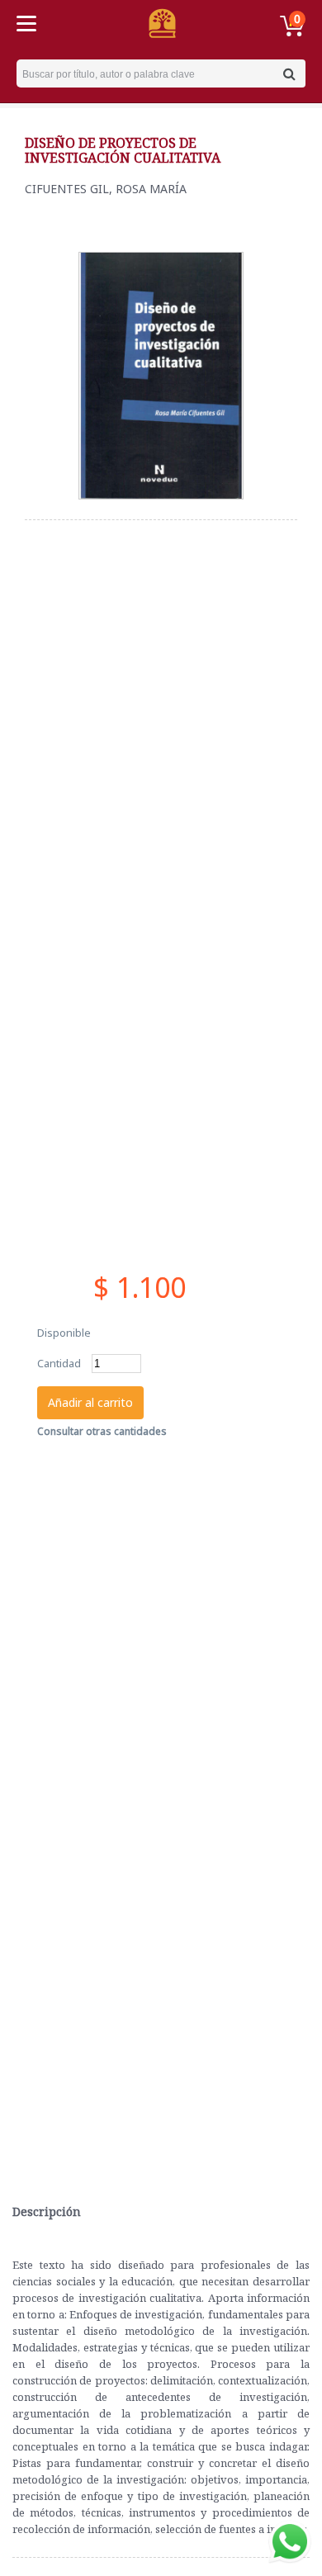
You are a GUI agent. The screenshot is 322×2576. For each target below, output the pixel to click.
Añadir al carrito (90, 1402)
